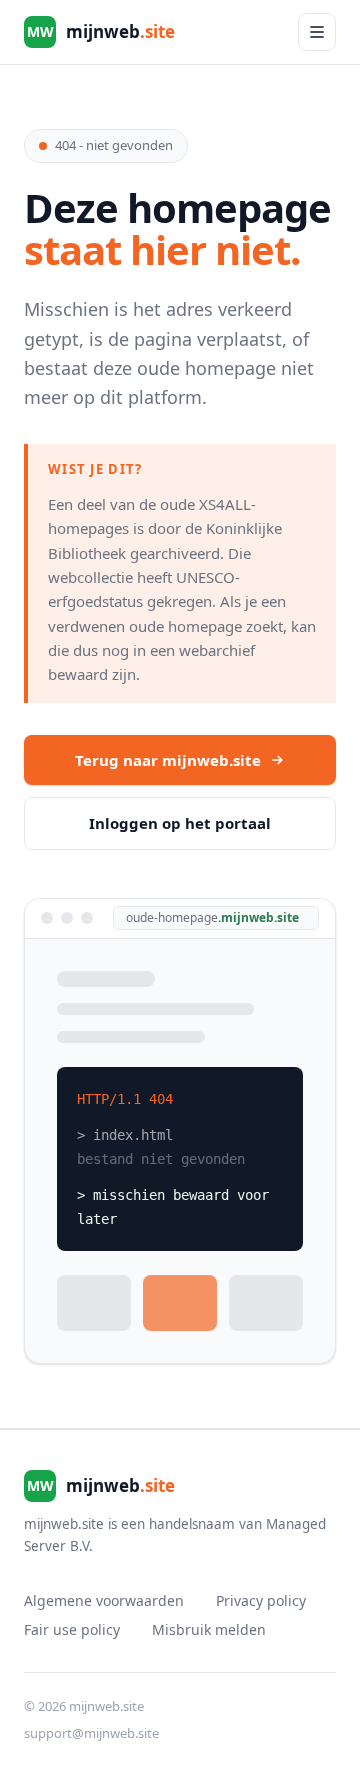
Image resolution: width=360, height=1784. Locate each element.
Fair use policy (72, 1629)
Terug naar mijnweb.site (168, 760)
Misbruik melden (209, 1629)
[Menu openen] (317, 32)
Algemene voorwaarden (104, 1600)
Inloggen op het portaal (180, 823)
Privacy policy (261, 1600)
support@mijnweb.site (91, 1733)
